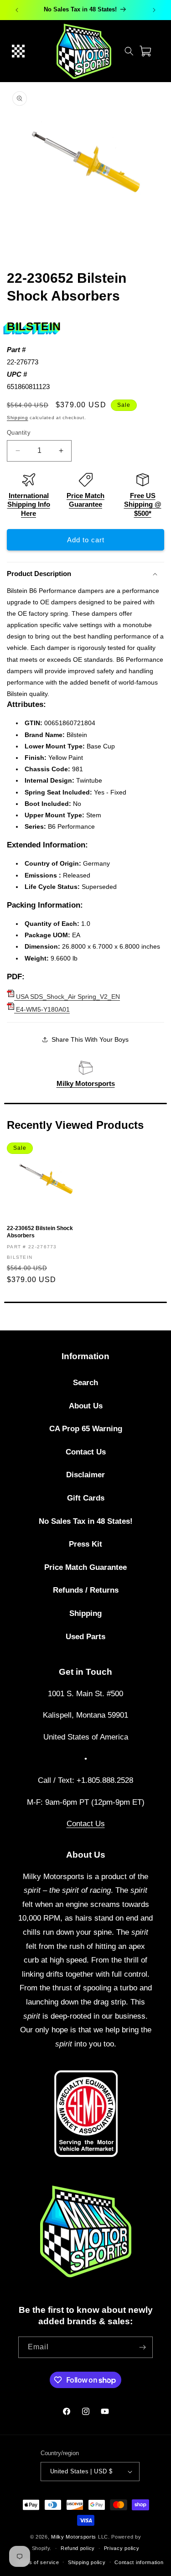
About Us (86, 1406)
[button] (18, 51)
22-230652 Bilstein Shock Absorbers (40, 1232)
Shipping (18, 418)
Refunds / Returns (86, 1590)
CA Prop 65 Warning (86, 1429)
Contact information (139, 2562)
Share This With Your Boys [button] (90, 1039)
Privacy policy (122, 2548)
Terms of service (38, 2562)
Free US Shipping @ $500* (143, 504)
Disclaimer (85, 1475)
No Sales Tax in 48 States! (86, 1521)
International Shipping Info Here (29, 504)
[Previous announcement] (17, 10)
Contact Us (86, 1452)
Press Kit (85, 1544)
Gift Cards (86, 1498)
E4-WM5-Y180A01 (42, 1009)
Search (85, 1383)
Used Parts (85, 1637)
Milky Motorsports (86, 1083)
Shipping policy (87, 2562)
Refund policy (78, 2548)
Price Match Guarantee (85, 1567)
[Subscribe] (142, 2347)
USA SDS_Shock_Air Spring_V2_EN (67, 997)
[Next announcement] (154, 10)
